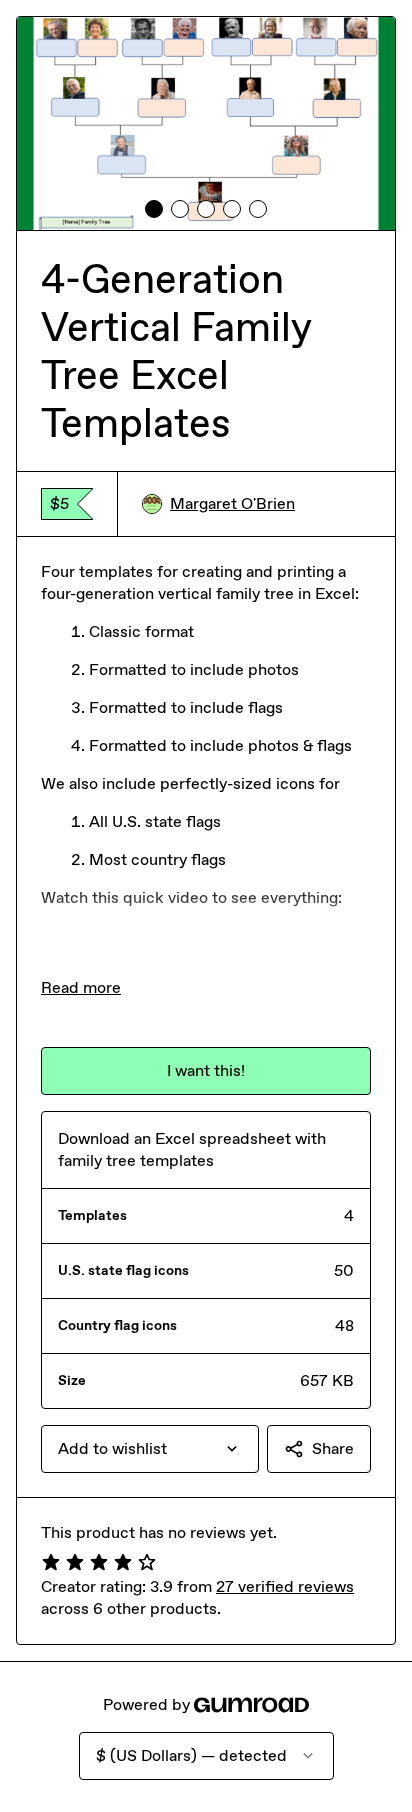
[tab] (154, 209)
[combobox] (150, 1449)
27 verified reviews (285, 1586)
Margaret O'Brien (232, 503)
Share (333, 1448)
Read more (81, 987)
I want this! (206, 1070)
